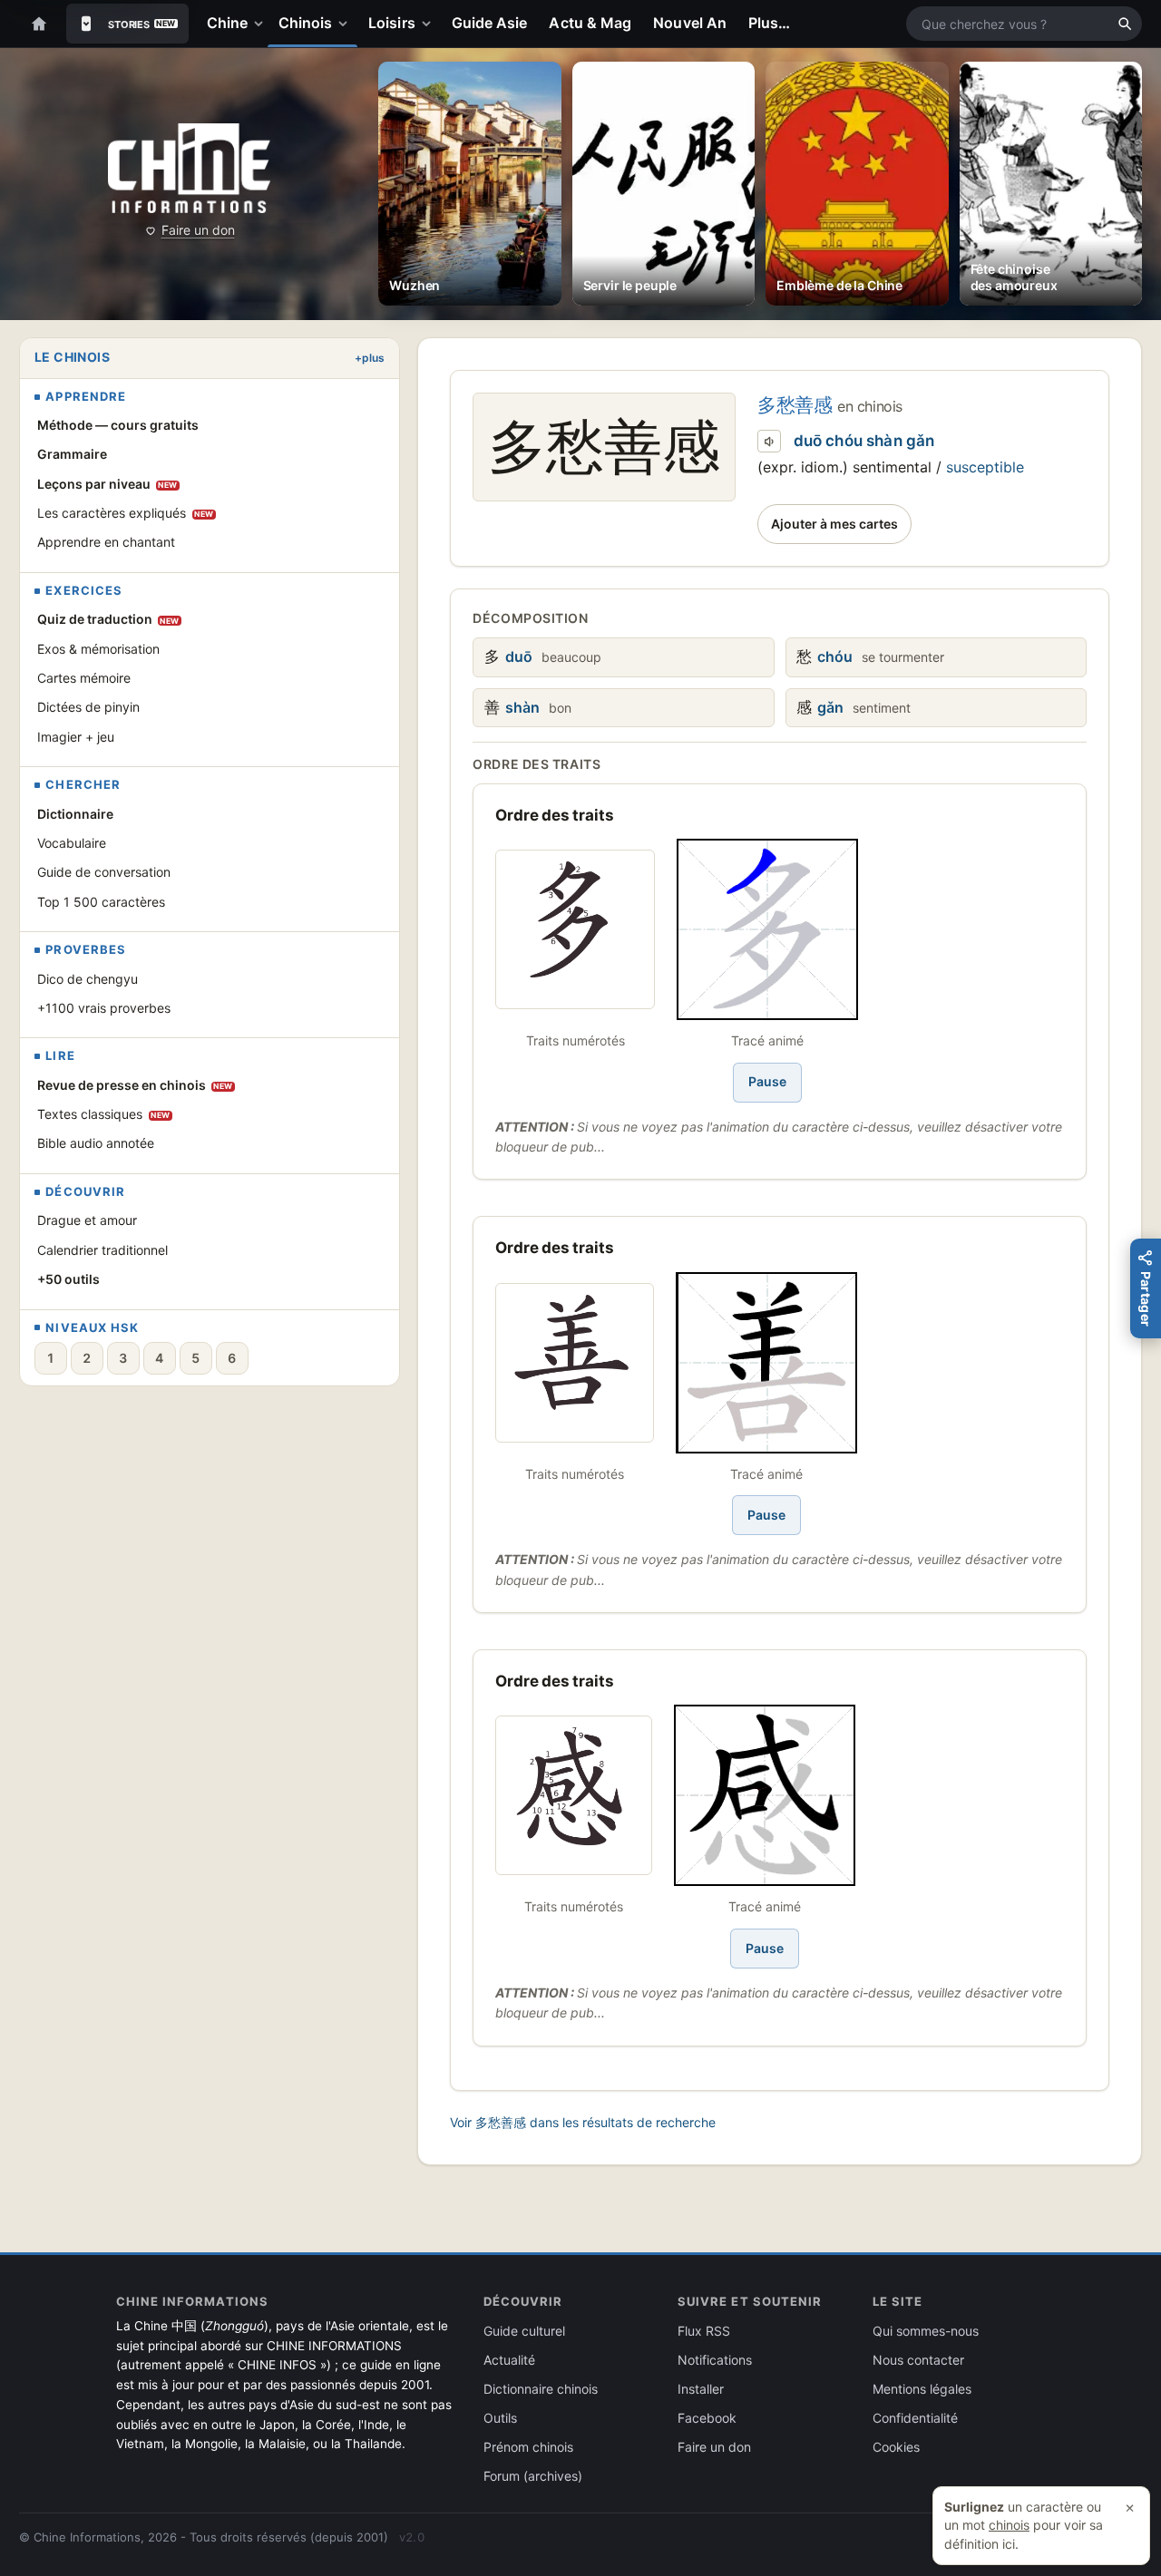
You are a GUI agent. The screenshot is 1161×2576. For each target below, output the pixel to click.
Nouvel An (690, 23)
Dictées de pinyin (88, 707)
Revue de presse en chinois (135, 1085)
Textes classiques (104, 1114)
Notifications (715, 2360)
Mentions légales (922, 2389)
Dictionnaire (75, 814)
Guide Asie (490, 23)
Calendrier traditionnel (102, 1250)
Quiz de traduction (108, 619)
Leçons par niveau (107, 484)
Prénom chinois (528, 2447)
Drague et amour (87, 1220)
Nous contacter (918, 2360)
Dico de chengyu (88, 979)
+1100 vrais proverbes (104, 1008)
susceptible (985, 467)
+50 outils (68, 1279)
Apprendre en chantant (106, 542)
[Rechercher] (1125, 24)
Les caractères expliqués (126, 513)
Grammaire (72, 454)
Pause (767, 1081)
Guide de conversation (104, 872)
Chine (227, 23)
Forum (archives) (533, 2476)
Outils (500, 2418)
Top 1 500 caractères (101, 902)
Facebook (707, 2418)
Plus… (769, 23)
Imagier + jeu (76, 737)
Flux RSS (704, 2331)
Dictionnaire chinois (541, 2389)
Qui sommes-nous (926, 2331)
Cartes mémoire (84, 678)
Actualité (509, 2360)
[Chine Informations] (189, 168)
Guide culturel (524, 2331)
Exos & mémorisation (98, 649)
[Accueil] (39, 24)
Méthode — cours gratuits (118, 425)
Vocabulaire (72, 843)
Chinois (306, 23)
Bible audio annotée (96, 1143)
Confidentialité (915, 2418)
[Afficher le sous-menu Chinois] (346, 24)
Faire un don (198, 230)
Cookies (896, 2447)
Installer (701, 2389)
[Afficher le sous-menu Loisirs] (430, 24)
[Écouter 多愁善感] (769, 442)
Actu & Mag (590, 23)
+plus (370, 358)
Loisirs (392, 23)
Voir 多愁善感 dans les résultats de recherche (583, 2122)
